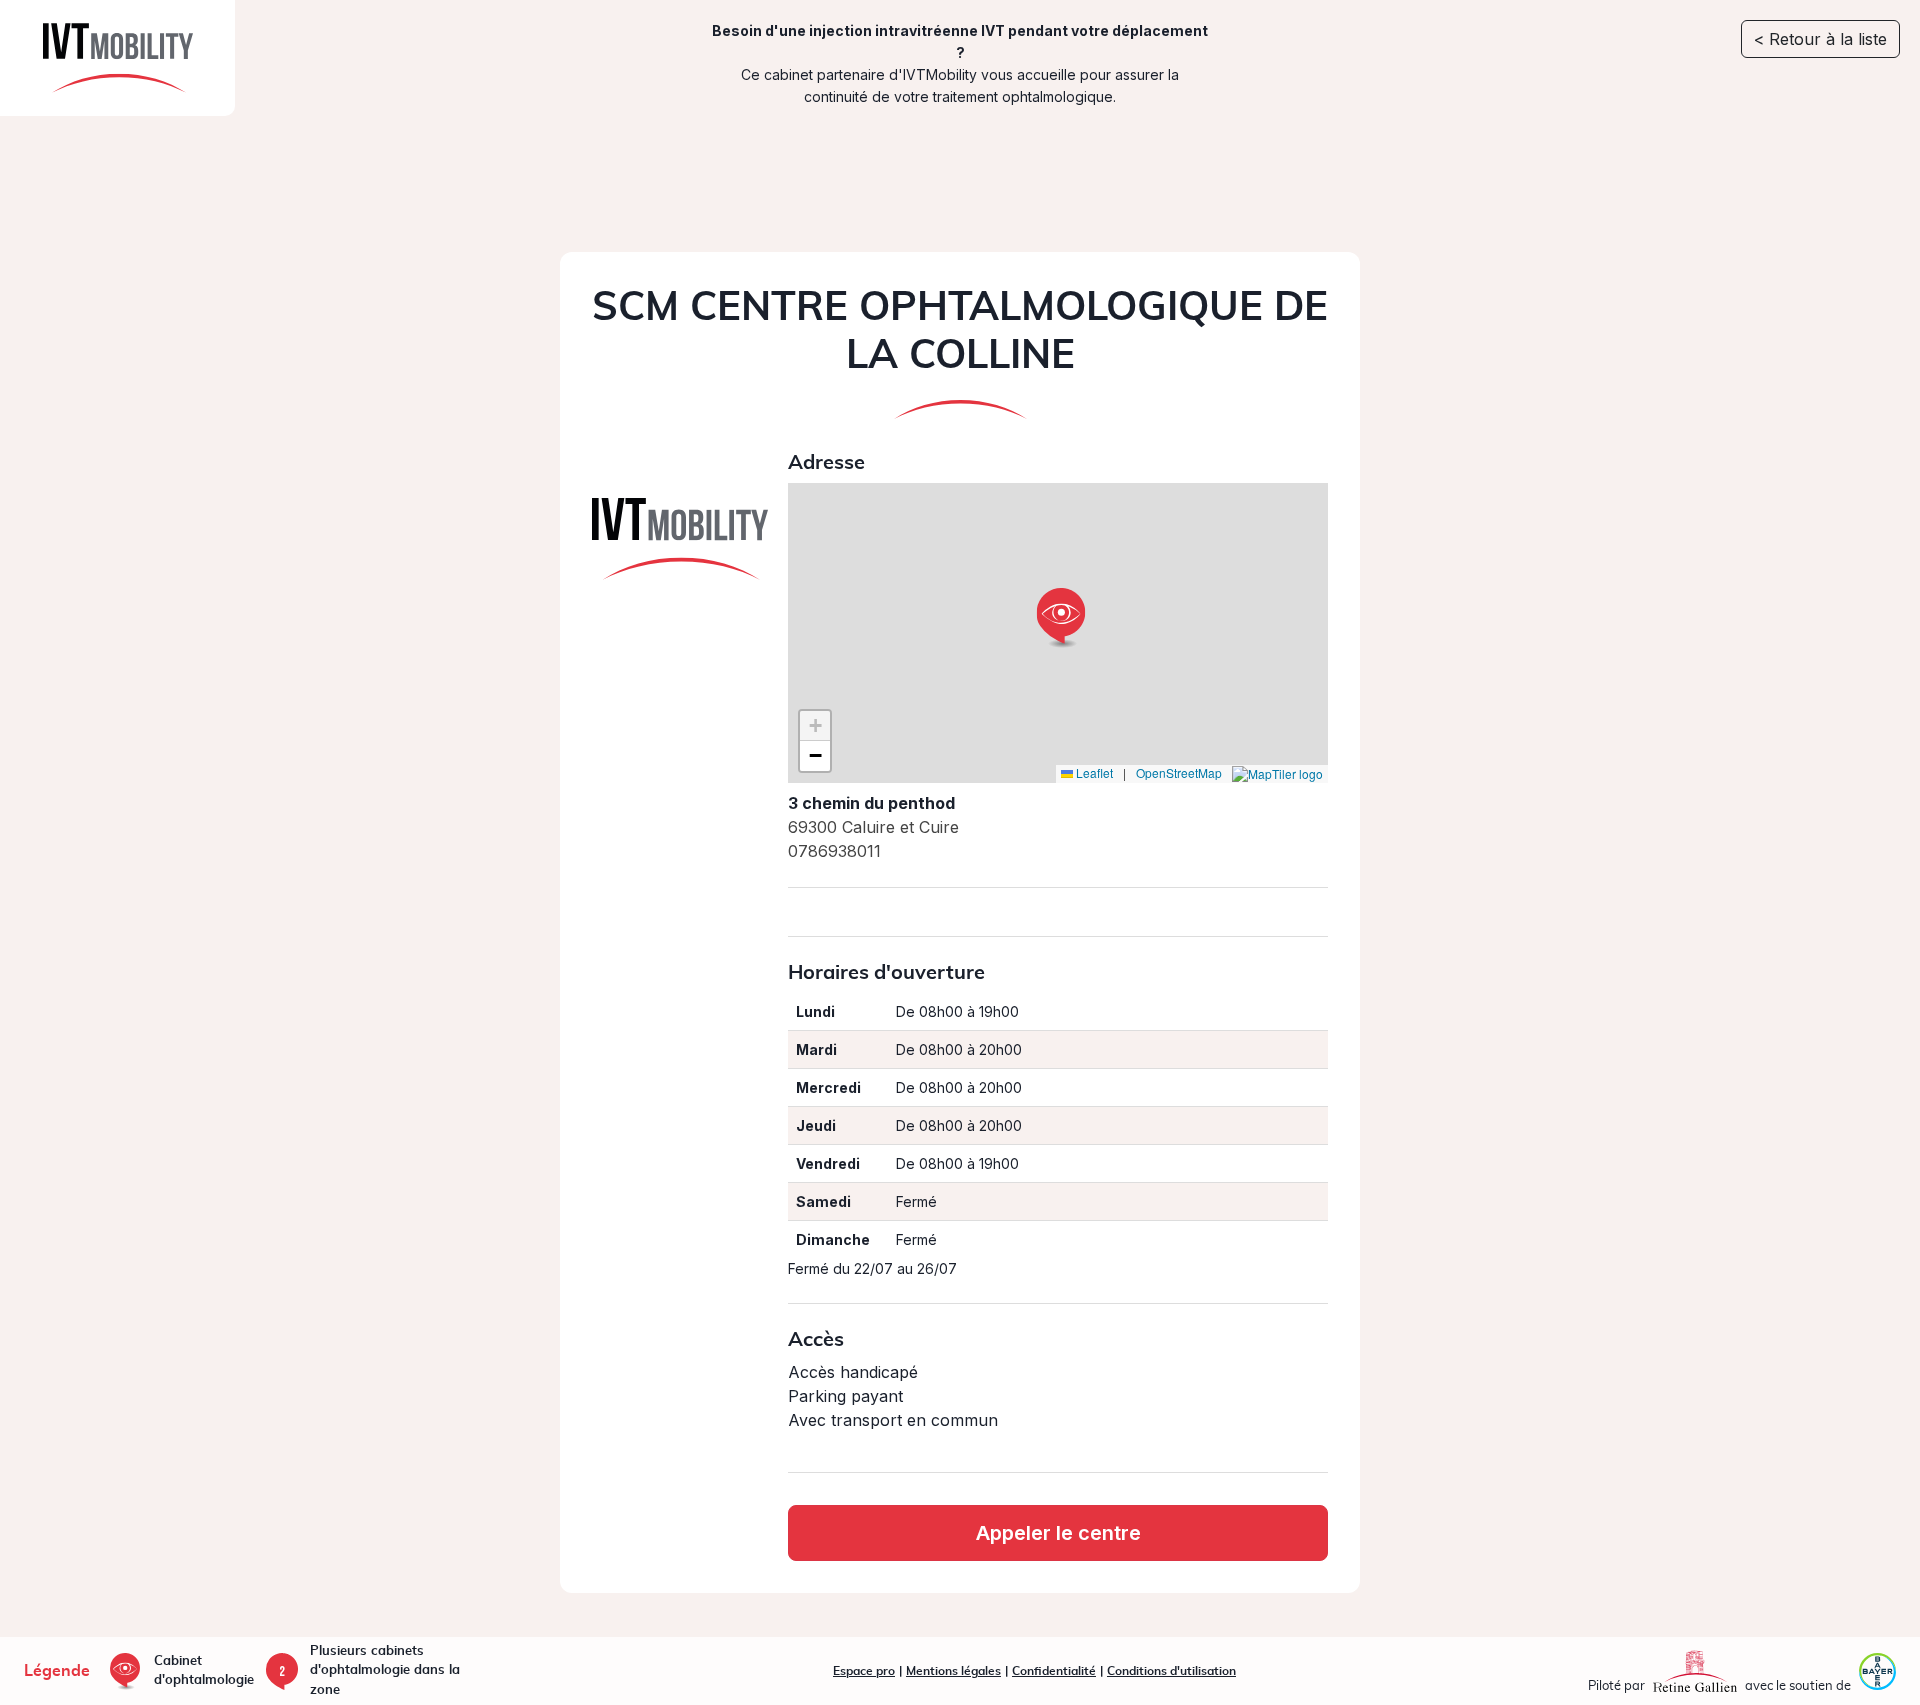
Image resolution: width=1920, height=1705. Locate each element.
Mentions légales (953, 1671)
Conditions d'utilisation (1171, 1671)
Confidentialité (1054, 1671)
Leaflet (1093, 773)
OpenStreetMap (1179, 773)
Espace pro (864, 1671)
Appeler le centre (1058, 1533)
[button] (1061, 618)
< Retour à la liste (1820, 39)
